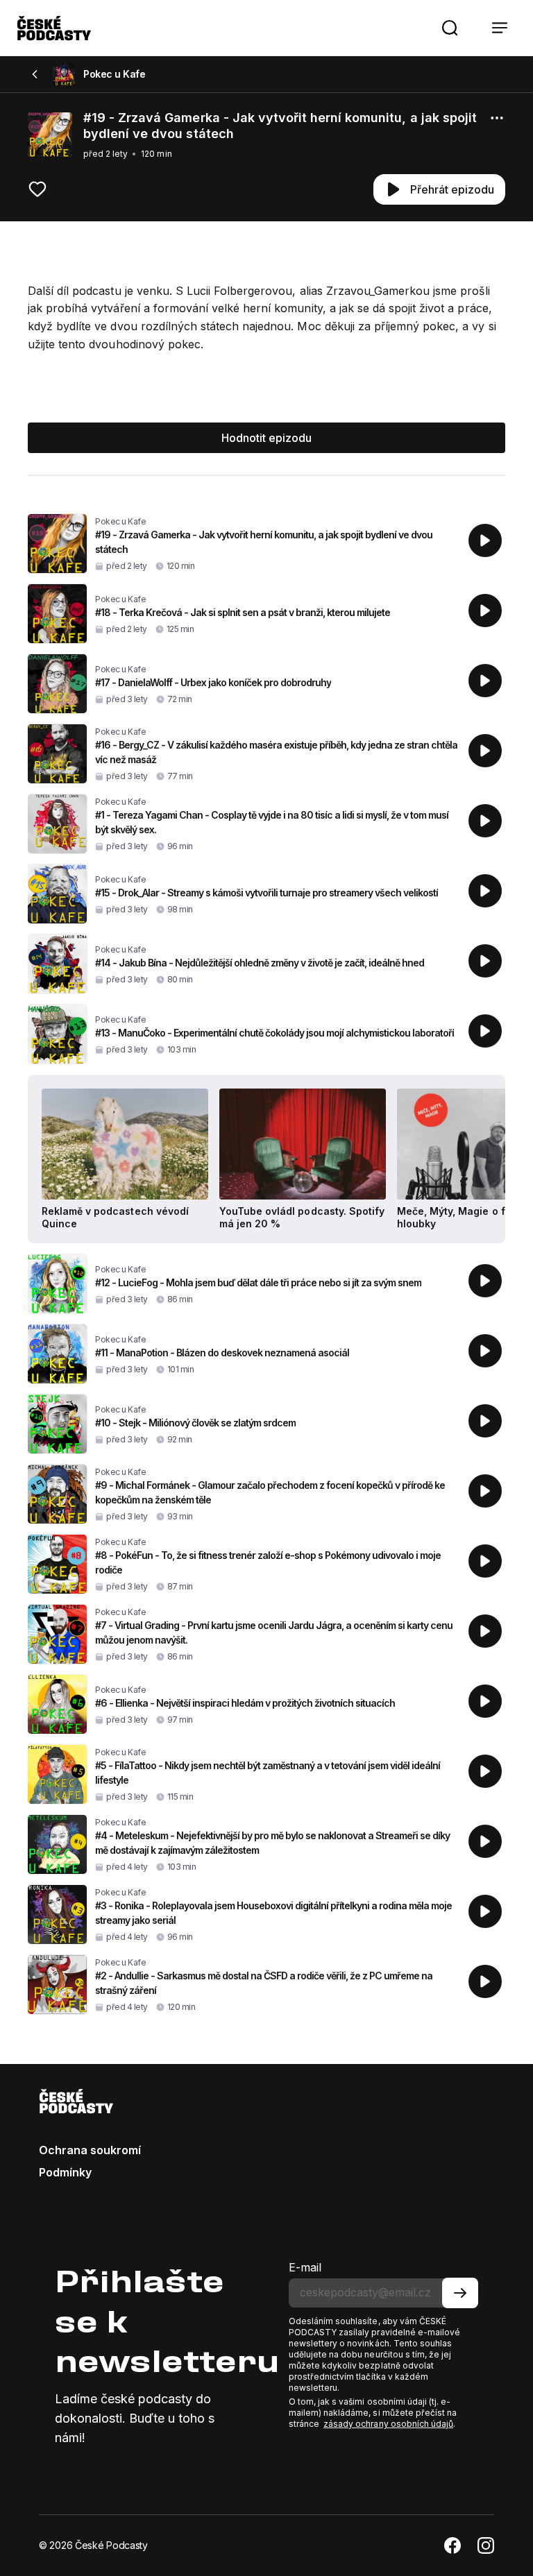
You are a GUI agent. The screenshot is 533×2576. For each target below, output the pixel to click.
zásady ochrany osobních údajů (388, 2424)
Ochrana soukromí (90, 2150)
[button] (450, 28)
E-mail (305, 2267)
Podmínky (65, 2172)
